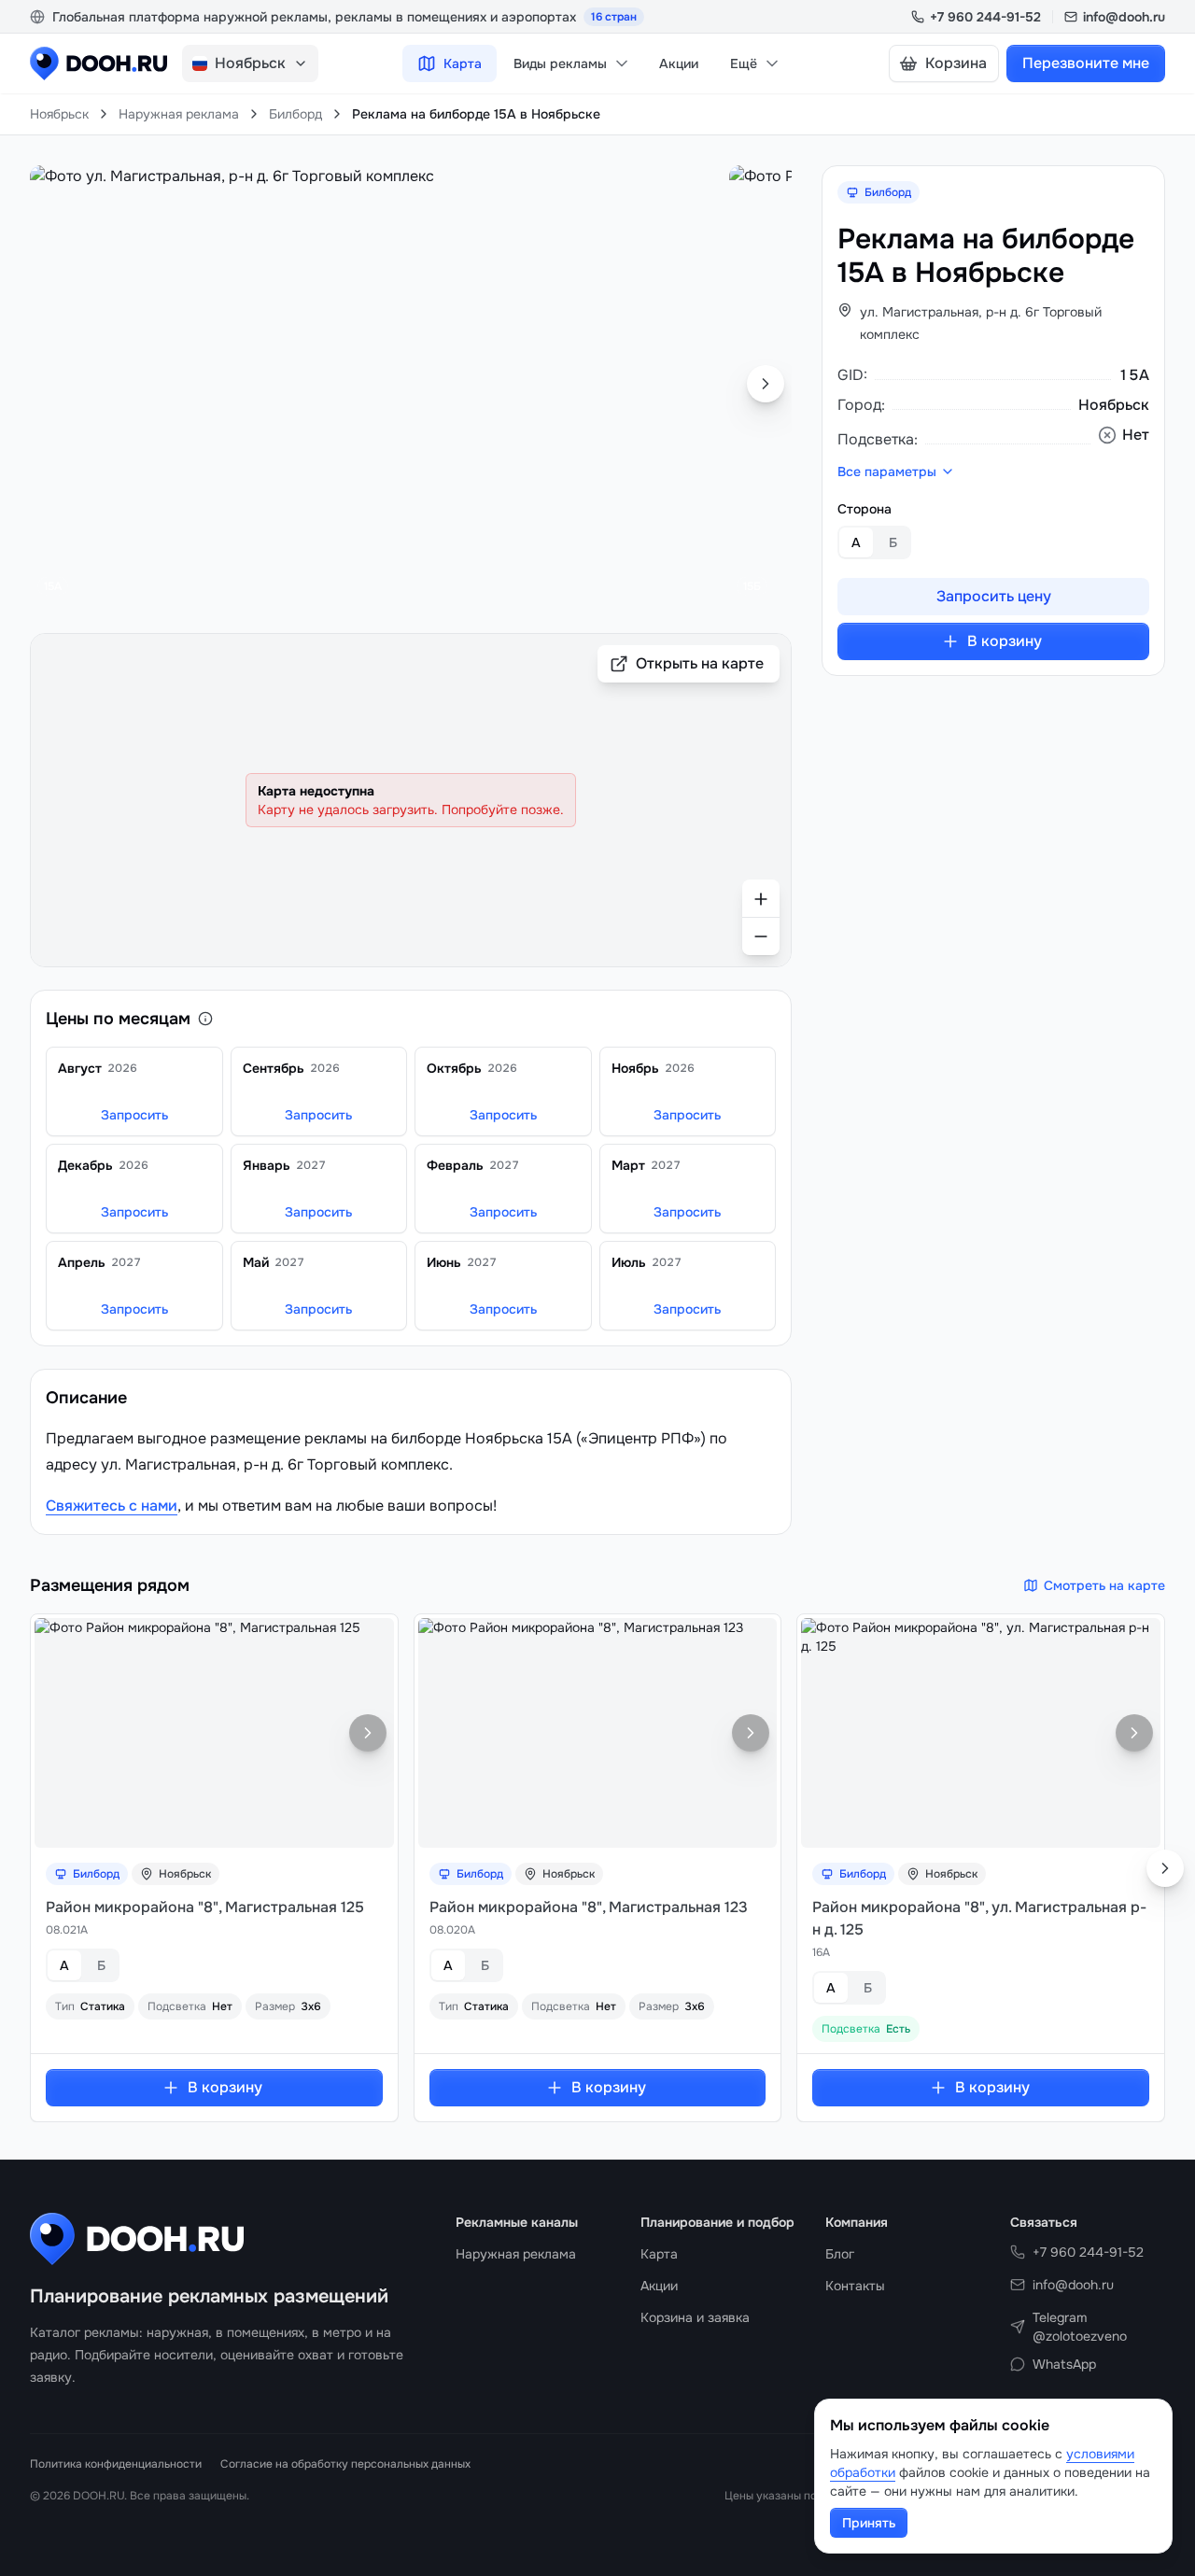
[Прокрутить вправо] (1165, 1868)
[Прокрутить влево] (30, 1868)
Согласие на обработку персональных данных (345, 2464)
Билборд (295, 114)
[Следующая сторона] (766, 384)
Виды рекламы (560, 63)
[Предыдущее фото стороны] (61, 1733)
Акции (679, 63)
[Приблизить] (761, 898)
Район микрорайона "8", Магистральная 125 (205, 1907)
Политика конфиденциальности (116, 2464)
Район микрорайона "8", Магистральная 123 (589, 1907)
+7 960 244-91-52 (985, 17)
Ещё (744, 63)
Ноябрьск (59, 114)
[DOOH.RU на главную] (98, 63)
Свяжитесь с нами (112, 1506)
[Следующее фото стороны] (368, 1733)
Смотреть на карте (1104, 1585)
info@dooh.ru (1124, 17)
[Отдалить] (761, 936)
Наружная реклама (179, 114)
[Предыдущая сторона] (56, 384)
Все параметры (887, 472)
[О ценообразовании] (205, 1019)
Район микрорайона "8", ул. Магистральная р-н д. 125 (979, 1918)
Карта (463, 63)
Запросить (134, 1115)
